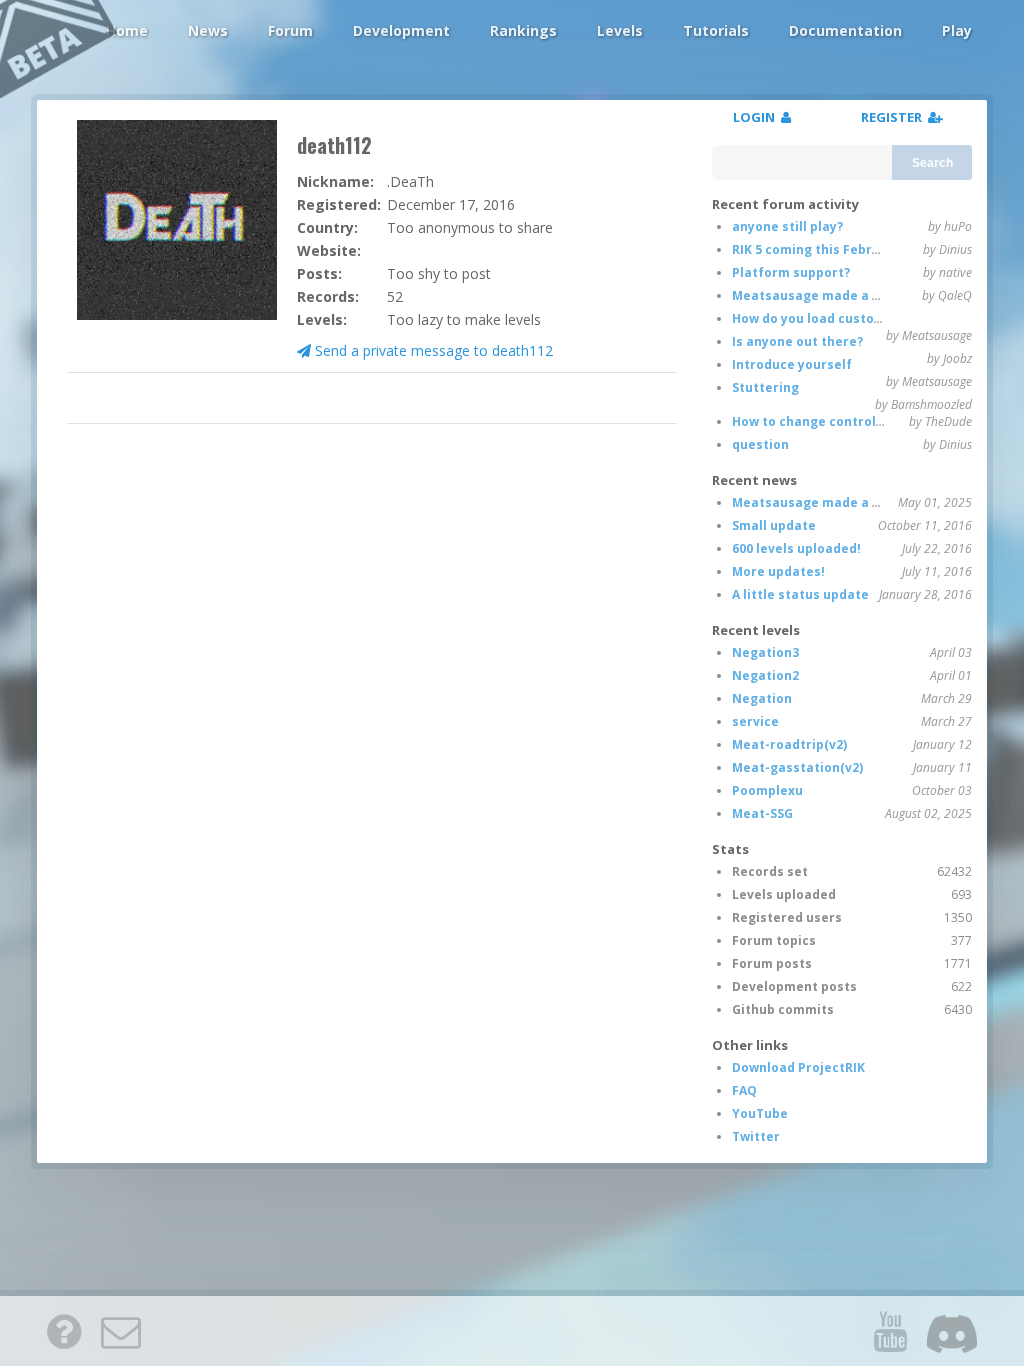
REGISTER (894, 117)
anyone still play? (787, 226)
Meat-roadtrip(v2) (789, 744)
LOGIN (757, 117)
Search (932, 163)
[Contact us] (121, 1331)
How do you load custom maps (828, 318)
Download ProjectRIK (798, 1067)
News (208, 30)
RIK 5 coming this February (816, 249)
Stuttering (765, 387)
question (760, 444)
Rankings (523, 30)
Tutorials (716, 30)
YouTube (760, 1113)
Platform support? (791, 272)
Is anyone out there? (797, 341)
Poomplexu (767, 790)
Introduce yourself (792, 364)
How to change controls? (810, 421)
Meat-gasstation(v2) (797, 767)
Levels (620, 30)
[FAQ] (64, 1331)
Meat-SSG (762, 813)
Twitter (756, 1136)
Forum (290, 30)
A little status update (800, 594)
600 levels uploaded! (796, 548)
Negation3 (765, 652)
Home (127, 30)
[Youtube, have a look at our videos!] (890, 1331)
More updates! (778, 571)
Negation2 (765, 675)
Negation (762, 698)
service (755, 721)
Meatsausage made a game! (822, 295)
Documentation (845, 30)
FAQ (744, 1090)
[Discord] (952, 1331)
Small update (774, 525)
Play (957, 30)
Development (401, 30)
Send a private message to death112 (432, 350)
